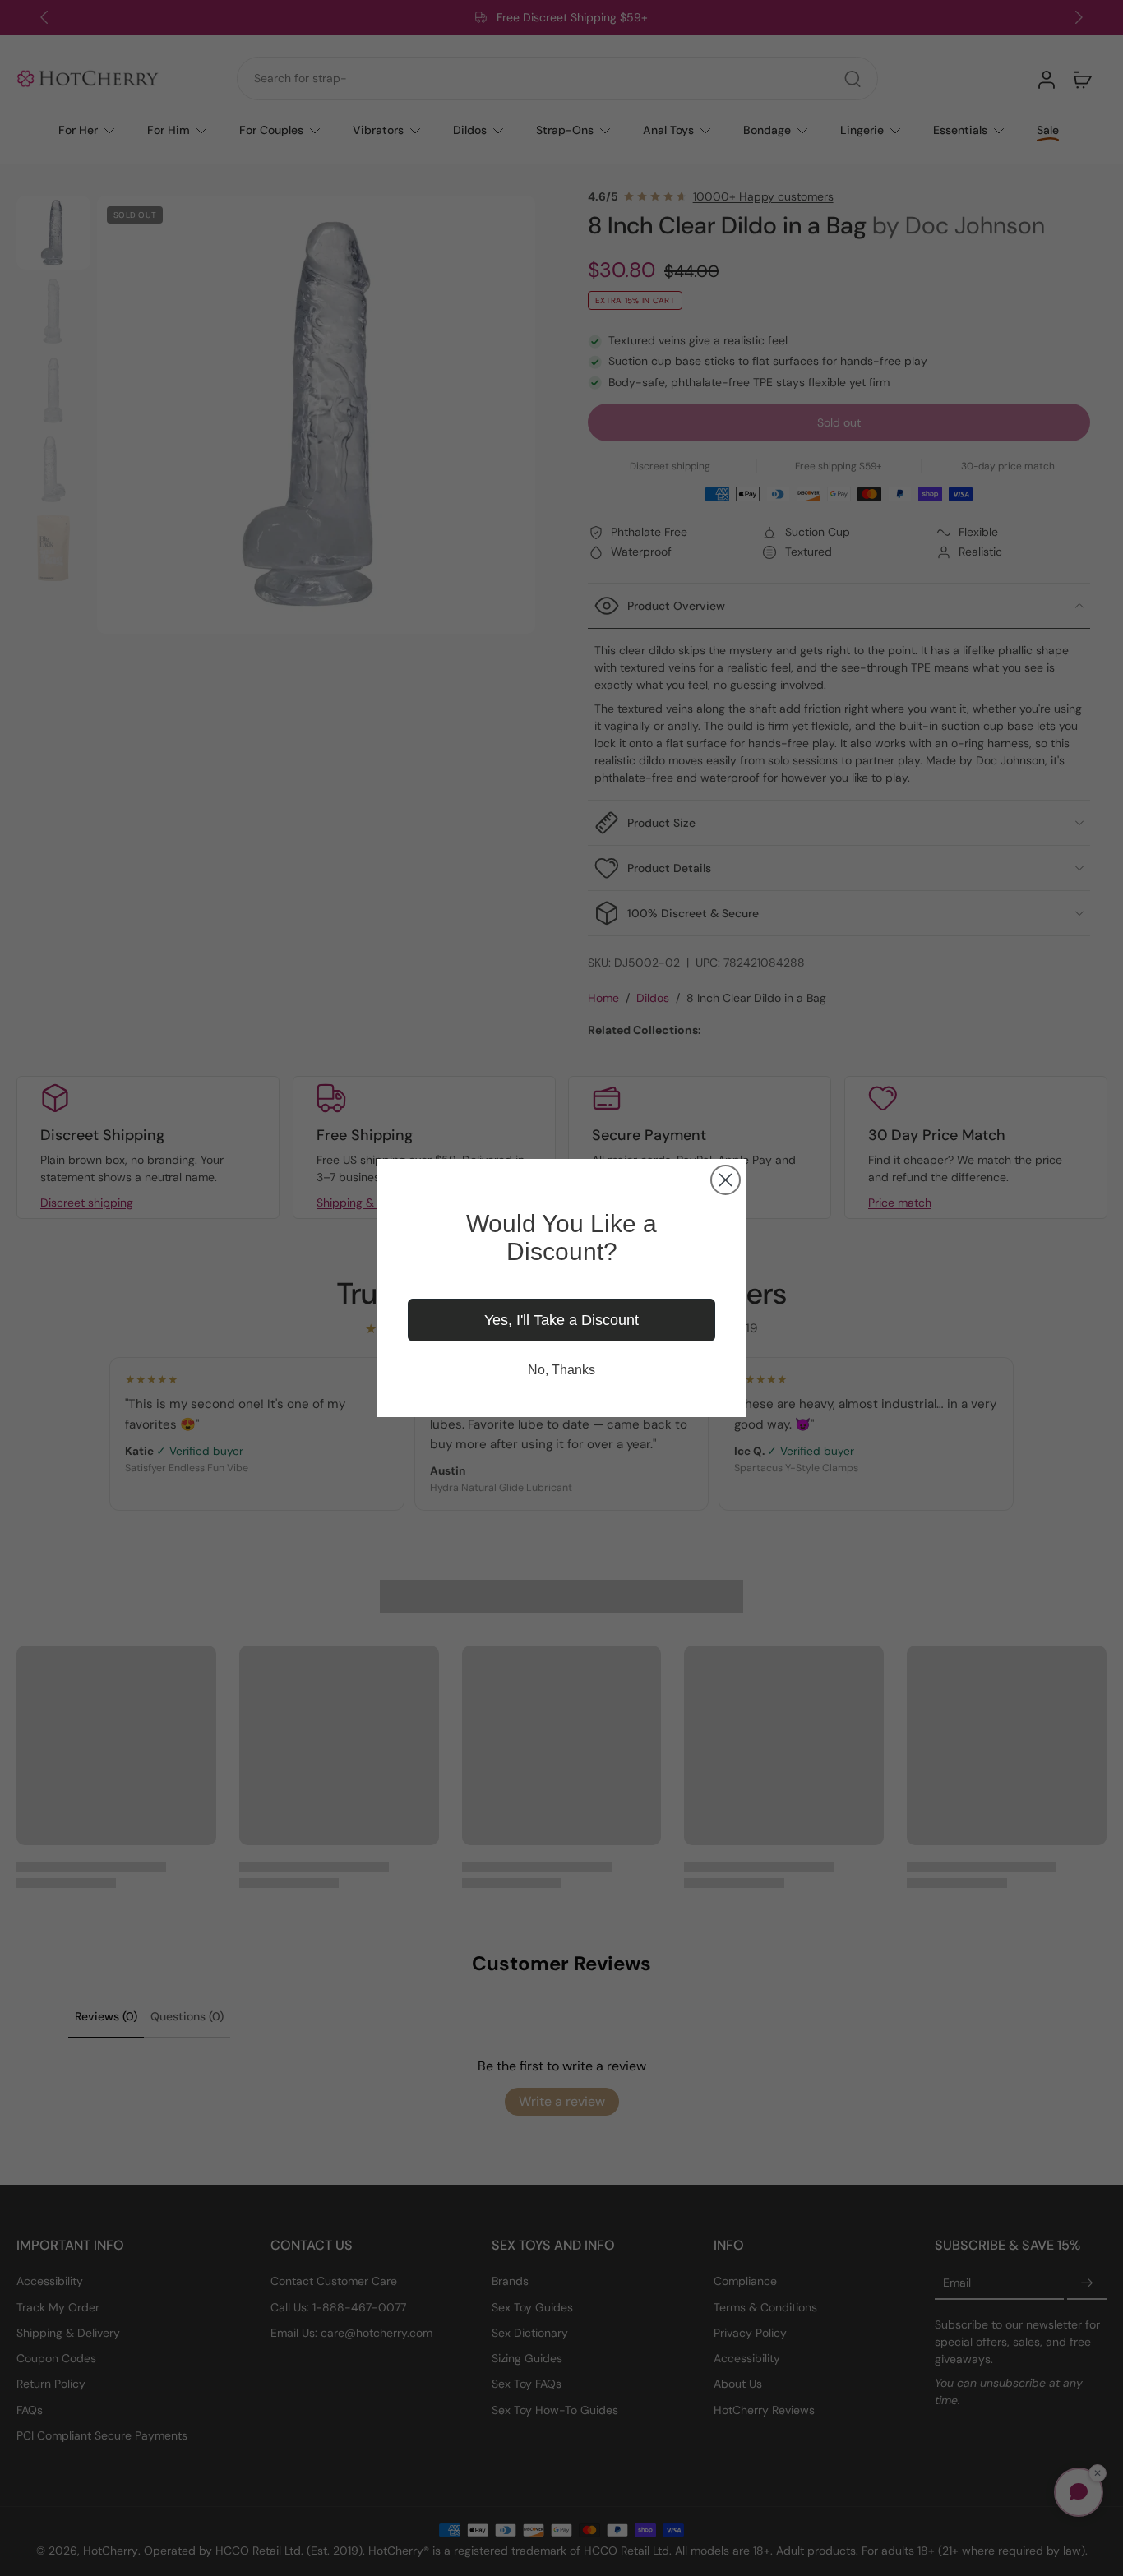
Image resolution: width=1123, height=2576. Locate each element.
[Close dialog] (726, 1180)
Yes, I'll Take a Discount (561, 1320)
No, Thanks (561, 1370)
